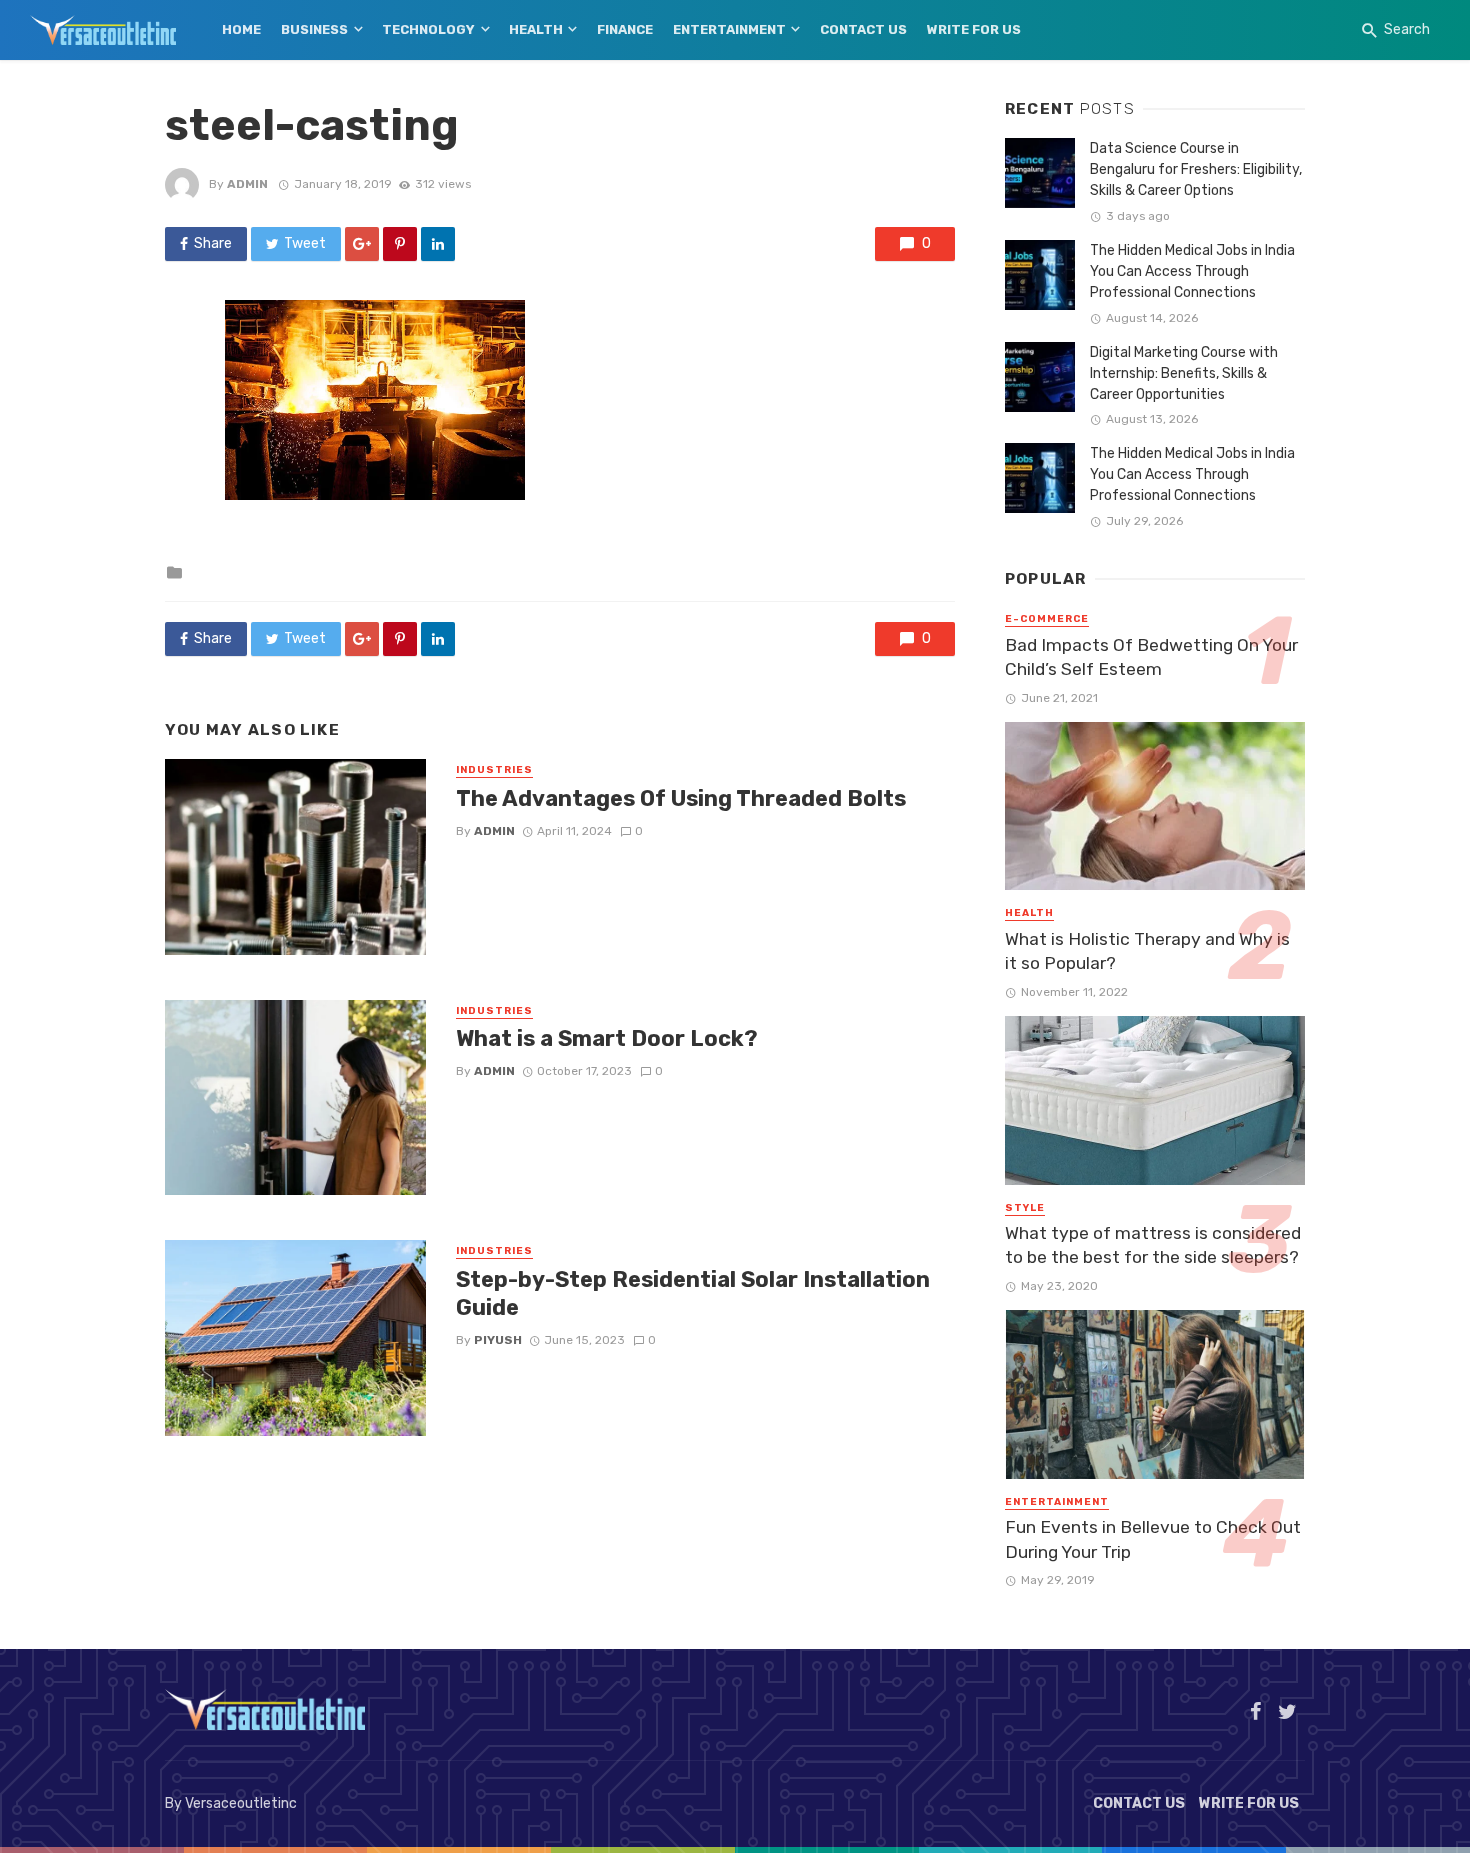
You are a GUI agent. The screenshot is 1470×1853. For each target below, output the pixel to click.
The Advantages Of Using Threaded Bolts (681, 798)
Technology (428, 29)
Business (314, 29)
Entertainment (729, 29)
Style (1025, 1208)
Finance (625, 29)
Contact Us (863, 29)
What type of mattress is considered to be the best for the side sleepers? (1153, 1245)
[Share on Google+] (362, 244)
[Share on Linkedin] (438, 244)
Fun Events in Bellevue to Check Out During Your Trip (1153, 1539)
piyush (498, 1340)
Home (241, 29)
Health (536, 29)
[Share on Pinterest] (400, 244)
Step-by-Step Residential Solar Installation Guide (693, 1293)
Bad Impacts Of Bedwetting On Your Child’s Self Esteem (1151, 657)
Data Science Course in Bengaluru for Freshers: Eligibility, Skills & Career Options (1196, 169)
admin (247, 184)
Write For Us (974, 29)
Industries (494, 770)
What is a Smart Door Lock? (607, 1038)
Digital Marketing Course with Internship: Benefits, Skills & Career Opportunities (1184, 373)
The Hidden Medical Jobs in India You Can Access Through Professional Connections (1192, 271)
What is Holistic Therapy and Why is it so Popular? (1147, 951)
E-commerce (1047, 619)
